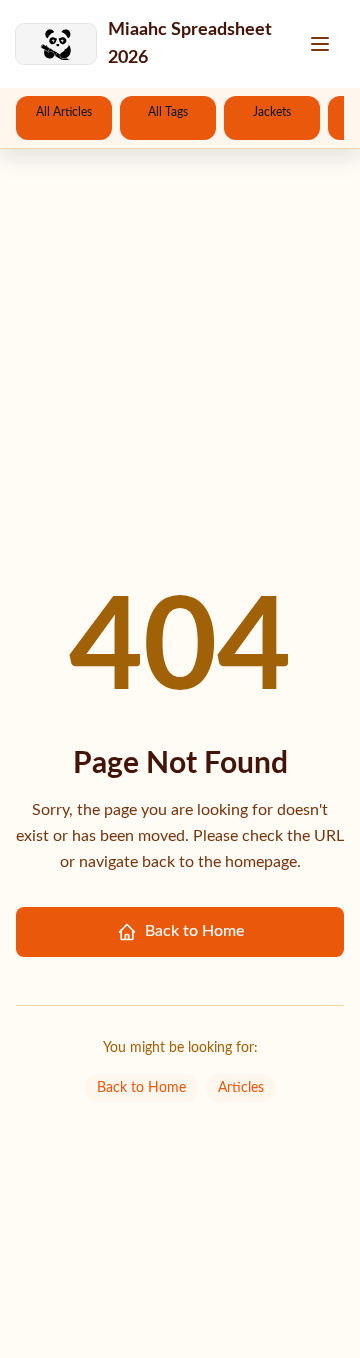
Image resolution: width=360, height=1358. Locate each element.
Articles (241, 1088)
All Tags (168, 112)
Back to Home (194, 931)
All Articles (64, 112)
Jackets (272, 112)
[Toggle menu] (322, 44)
